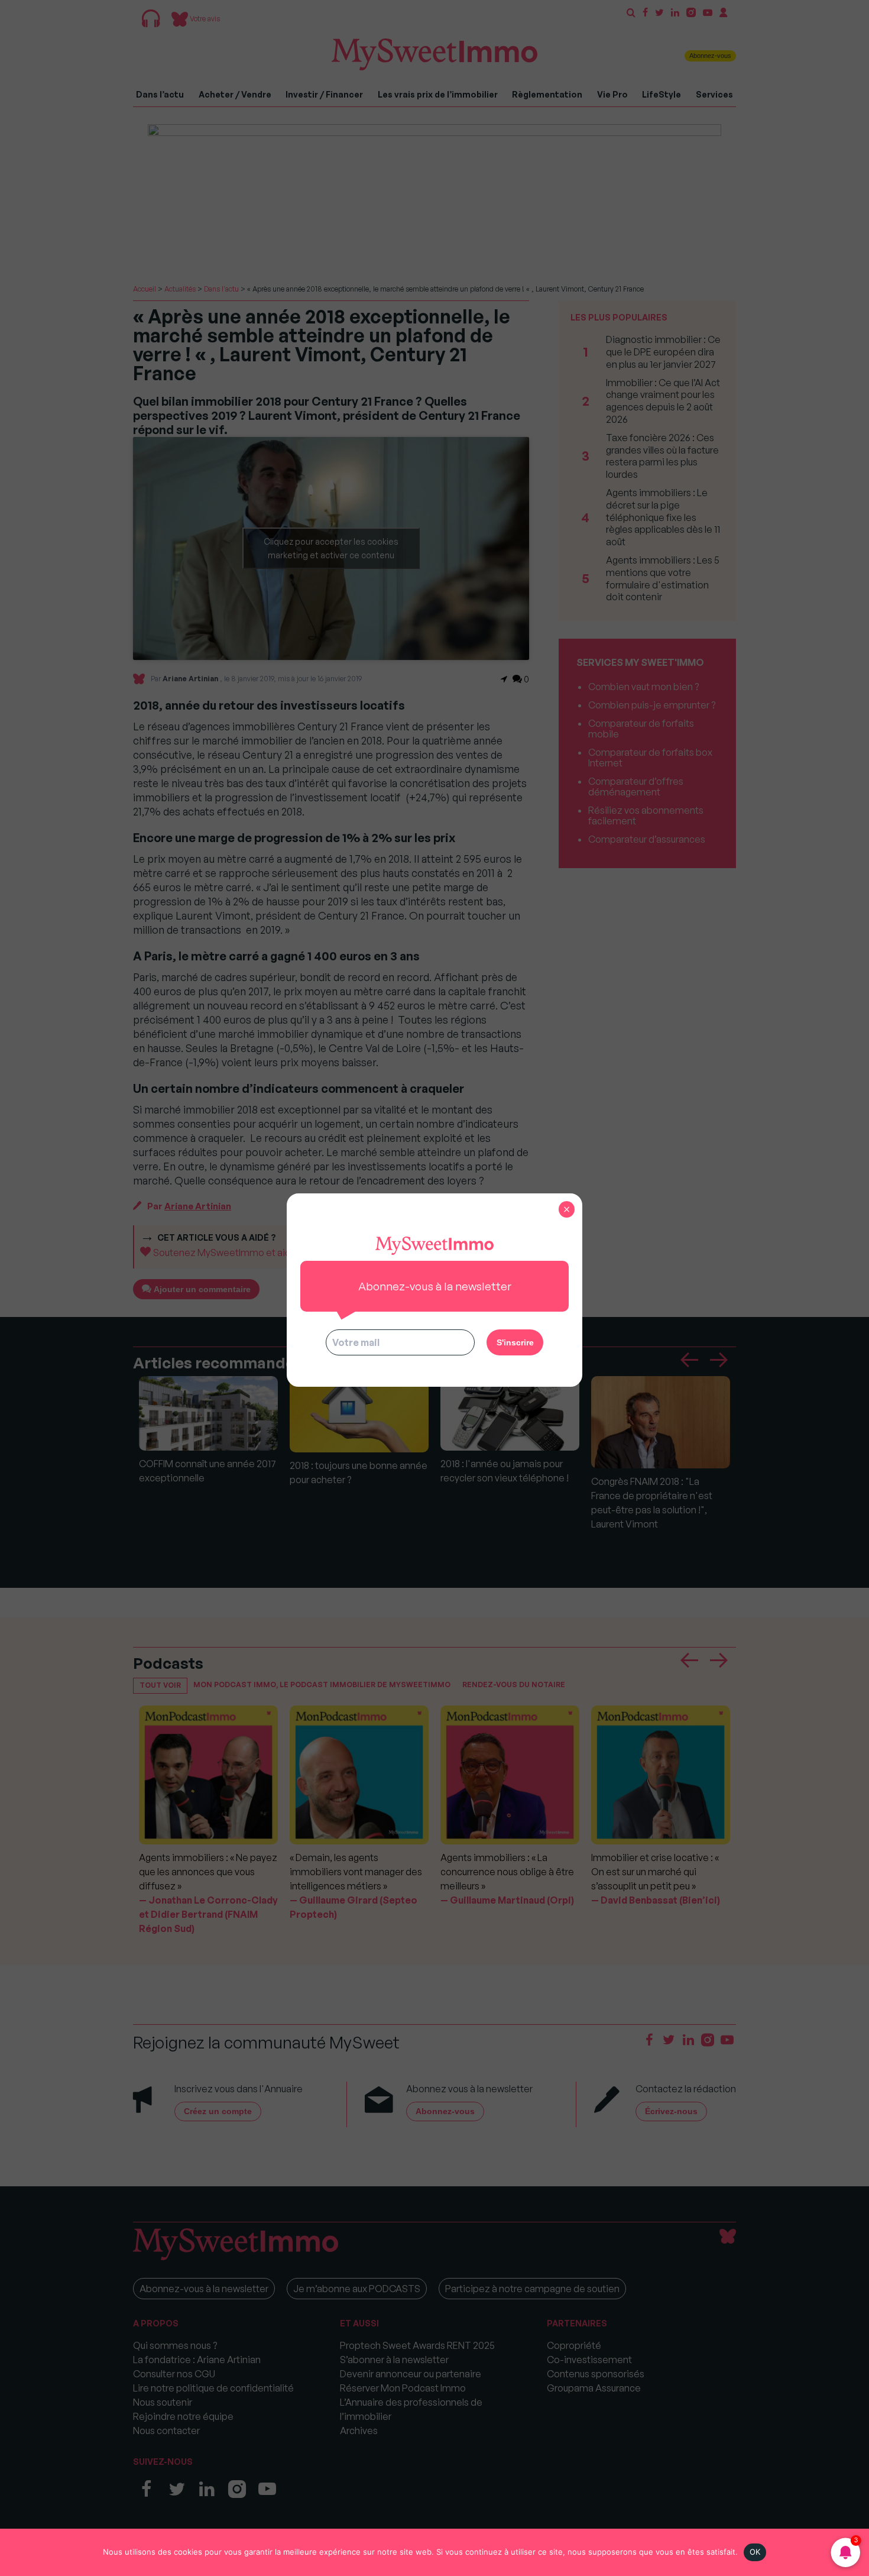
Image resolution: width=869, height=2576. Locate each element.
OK (755, 2552)
